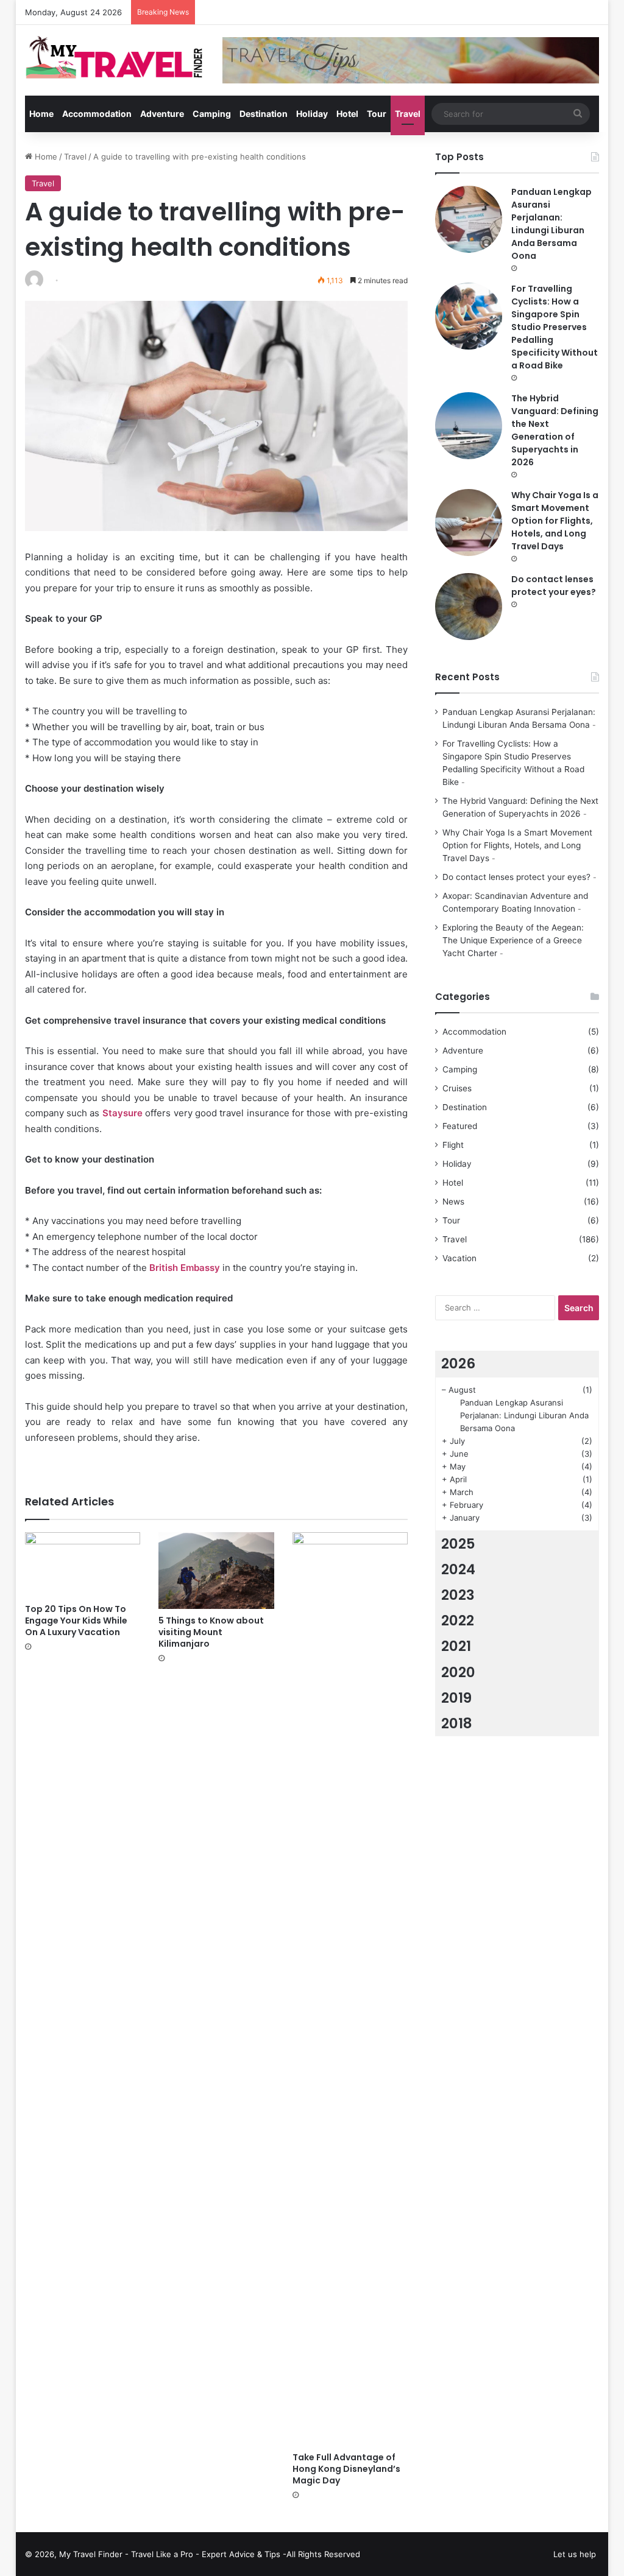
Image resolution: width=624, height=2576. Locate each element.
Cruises (457, 1088)
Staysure (122, 1113)
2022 (458, 1621)
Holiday (312, 114)
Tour (377, 114)
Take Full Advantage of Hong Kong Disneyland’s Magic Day (346, 2469)
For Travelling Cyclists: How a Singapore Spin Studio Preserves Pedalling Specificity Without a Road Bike (555, 327)
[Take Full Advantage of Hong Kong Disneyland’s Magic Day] (350, 1989)
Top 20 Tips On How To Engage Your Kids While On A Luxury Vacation (76, 1621)
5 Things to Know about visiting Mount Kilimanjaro (211, 1632)
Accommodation (97, 114)
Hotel (347, 114)
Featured (460, 1126)
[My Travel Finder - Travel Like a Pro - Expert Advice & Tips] (115, 56)
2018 (457, 1723)
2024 (458, 1569)
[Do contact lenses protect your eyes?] (469, 607)
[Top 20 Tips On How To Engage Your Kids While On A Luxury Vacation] (83, 1565)
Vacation (459, 1258)
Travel (408, 114)
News (453, 1202)
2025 (458, 1544)
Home (41, 114)
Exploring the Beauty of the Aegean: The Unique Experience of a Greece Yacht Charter (513, 940)
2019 (456, 1698)
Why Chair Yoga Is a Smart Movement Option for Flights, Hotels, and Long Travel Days (555, 521)
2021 (456, 1646)
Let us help (575, 2554)
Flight (453, 1145)
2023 (458, 1595)
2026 (458, 1364)
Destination (264, 114)
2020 (458, 1672)
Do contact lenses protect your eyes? (554, 586)
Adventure (162, 114)
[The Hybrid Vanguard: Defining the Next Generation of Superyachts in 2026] (469, 426)
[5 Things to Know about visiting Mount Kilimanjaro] (216, 1571)
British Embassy (185, 1268)
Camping (212, 114)
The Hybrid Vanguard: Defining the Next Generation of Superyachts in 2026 (555, 430)
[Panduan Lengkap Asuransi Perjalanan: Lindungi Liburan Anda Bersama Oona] (469, 219)
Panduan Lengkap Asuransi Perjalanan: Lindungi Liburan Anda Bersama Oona (551, 224)
